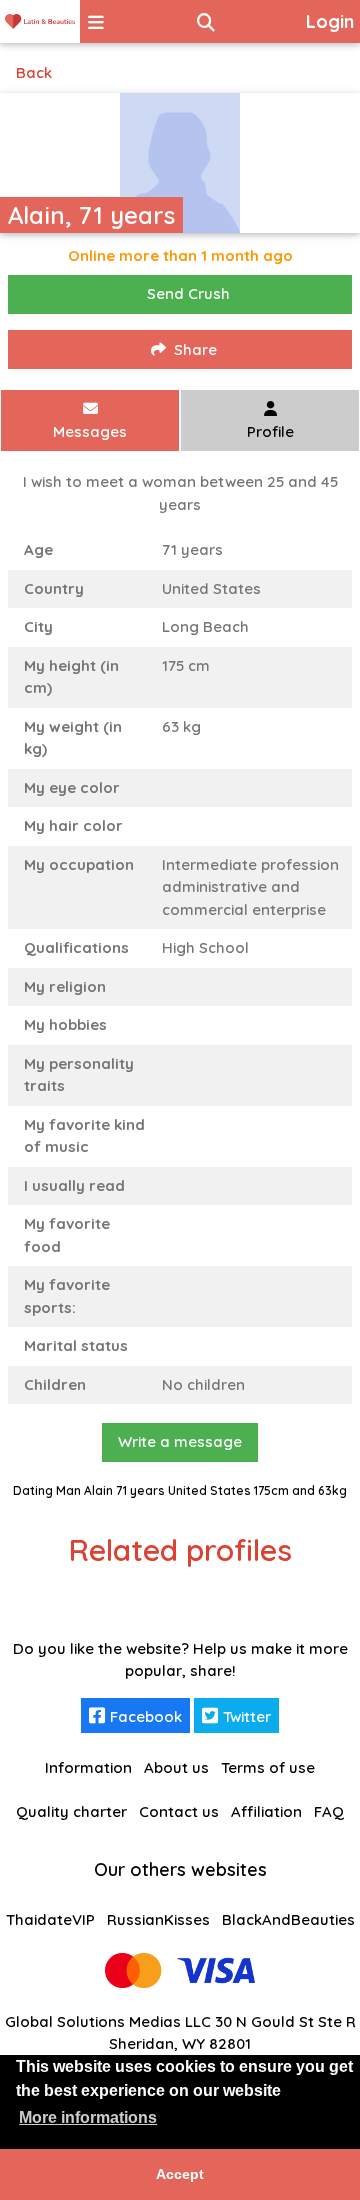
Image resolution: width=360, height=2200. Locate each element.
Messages (90, 431)
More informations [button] (88, 2117)
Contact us (179, 1811)
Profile (270, 431)
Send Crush (188, 293)
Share (195, 349)
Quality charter (71, 1811)
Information (88, 1767)
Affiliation (266, 1811)
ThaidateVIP (50, 1919)
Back (34, 72)
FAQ (329, 1811)
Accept (180, 2174)
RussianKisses (158, 1919)
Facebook (146, 1716)
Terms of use (268, 1767)
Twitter (247, 1716)
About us (176, 1767)
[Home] (40, 21)
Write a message (180, 1441)
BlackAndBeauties (288, 1919)
